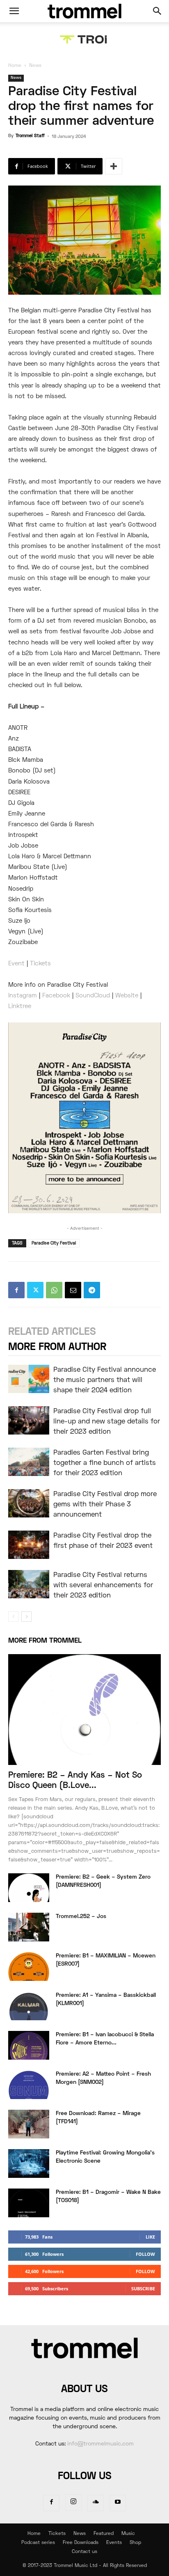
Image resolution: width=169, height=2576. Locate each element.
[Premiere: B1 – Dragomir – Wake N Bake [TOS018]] (29, 2203)
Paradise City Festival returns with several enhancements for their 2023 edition (103, 1586)
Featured (104, 2534)
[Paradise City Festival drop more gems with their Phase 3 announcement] (29, 1503)
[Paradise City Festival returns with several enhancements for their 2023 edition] (29, 1584)
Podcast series (38, 2543)
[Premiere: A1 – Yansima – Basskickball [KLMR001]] (29, 2006)
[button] (14, 11)
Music (128, 2534)
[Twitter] (35, 1290)
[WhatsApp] (54, 1290)
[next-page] (26, 1617)
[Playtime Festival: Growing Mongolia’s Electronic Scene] (29, 2163)
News (35, 66)
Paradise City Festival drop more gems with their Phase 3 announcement (105, 1505)
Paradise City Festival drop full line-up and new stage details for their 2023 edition (107, 1422)
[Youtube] (118, 2503)
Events (114, 2543)
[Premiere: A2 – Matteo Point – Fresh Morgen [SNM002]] (29, 2085)
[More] (114, 166)
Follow (145, 2254)
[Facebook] (16, 1290)
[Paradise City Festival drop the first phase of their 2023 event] (29, 1545)
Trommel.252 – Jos (81, 1917)
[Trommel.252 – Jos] (29, 1927)
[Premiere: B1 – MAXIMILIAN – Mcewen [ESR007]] (29, 1966)
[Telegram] (92, 1290)
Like (150, 2237)
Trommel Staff (30, 136)
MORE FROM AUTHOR (57, 1347)
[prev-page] (13, 1617)
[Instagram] (73, 2503)
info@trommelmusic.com (100, 2444)
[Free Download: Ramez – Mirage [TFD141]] (29, 2124)
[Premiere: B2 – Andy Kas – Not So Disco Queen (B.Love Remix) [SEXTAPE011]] (84, 1710)
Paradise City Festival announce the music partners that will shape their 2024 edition (105, 1380)
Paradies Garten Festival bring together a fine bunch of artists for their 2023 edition (105, 1463)
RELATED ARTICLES (52, 1332)
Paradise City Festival (54, 1243)
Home (15, 66)
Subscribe (143, 2288)
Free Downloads (81, 2543)
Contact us (84, 2552)
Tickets (57, 2534)
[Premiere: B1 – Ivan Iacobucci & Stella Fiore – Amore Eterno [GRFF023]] (29, 2045)
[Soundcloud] (96, 2503)
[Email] (73, 1290)
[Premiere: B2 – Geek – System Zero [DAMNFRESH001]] (29, 1888)
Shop (135, 2543)
